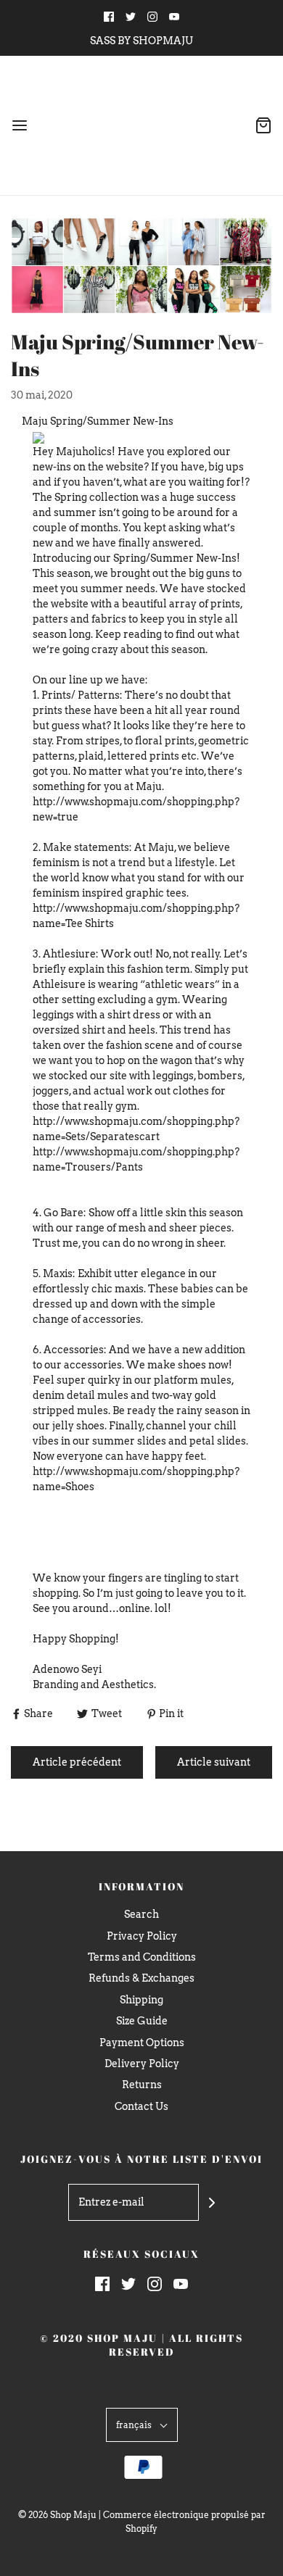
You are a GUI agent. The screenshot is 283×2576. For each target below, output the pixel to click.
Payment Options (142, 2043)
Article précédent (77, 1762)
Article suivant (214, 1762)
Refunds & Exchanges (141, 1978)
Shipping (141, 2000)
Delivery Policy (142, 2064)
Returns (142, 2085)
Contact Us (141, 2106)
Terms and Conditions (142, 1957)
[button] (142, 2425)
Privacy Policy (142, 1936)
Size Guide (142, 2021)
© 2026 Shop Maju (57, 2515)
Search (141, 1914)
